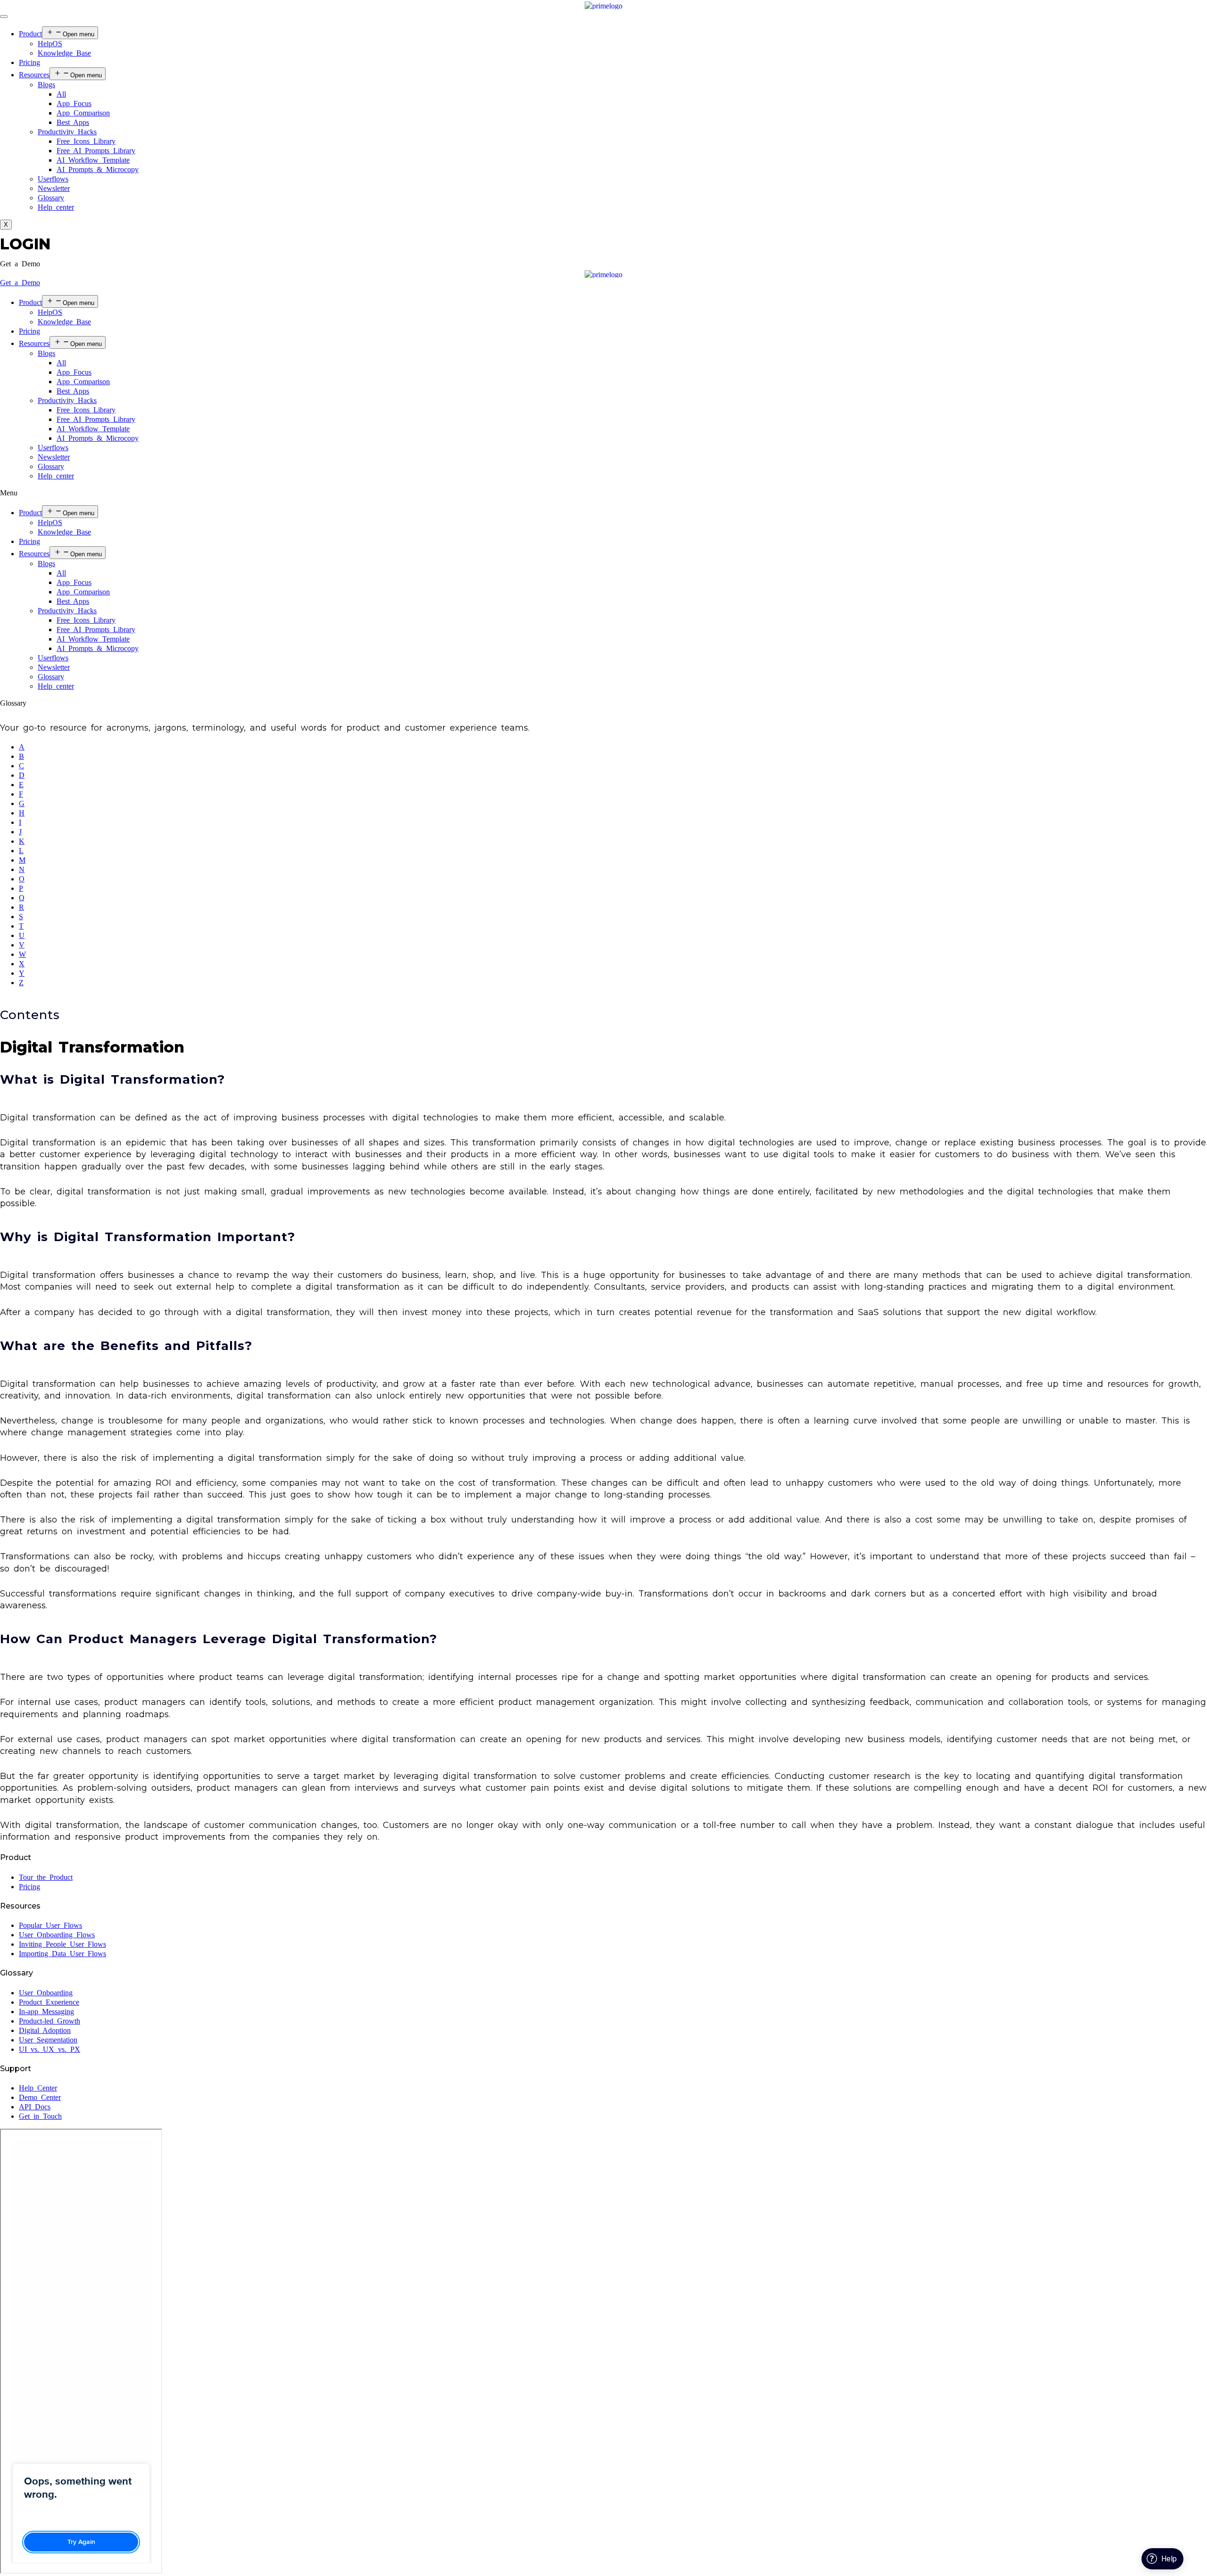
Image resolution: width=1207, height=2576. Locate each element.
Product (30, 34)
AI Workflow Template (93, 160)
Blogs (46, 85)
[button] (20, 264)
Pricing (29, 62)
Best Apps (73, 122)
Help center (56, 207)
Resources (34, 75)
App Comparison (83, 113)
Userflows (53, 179)
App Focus (74, 103)
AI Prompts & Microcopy (98, 169)
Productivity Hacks (67, 132)
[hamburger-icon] (4, 16)
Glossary (51, 198)
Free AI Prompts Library (96, 151)
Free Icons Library (86, 141)
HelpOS (50, 44)
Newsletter (54, 188)
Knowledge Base (64, 53)
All (61, 94)
